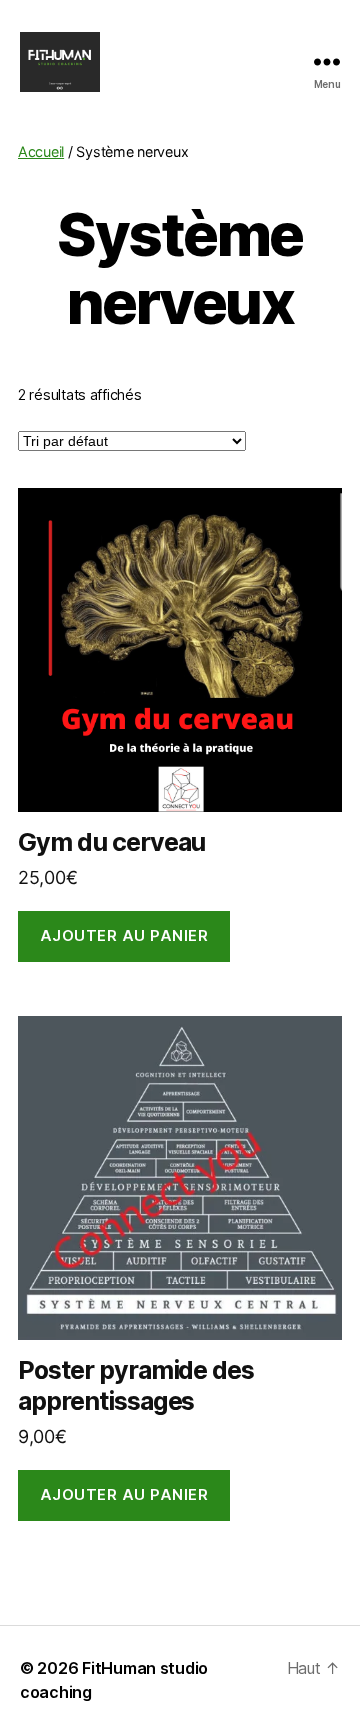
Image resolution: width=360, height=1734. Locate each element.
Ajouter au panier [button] (124, 935)
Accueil (41, 151)
